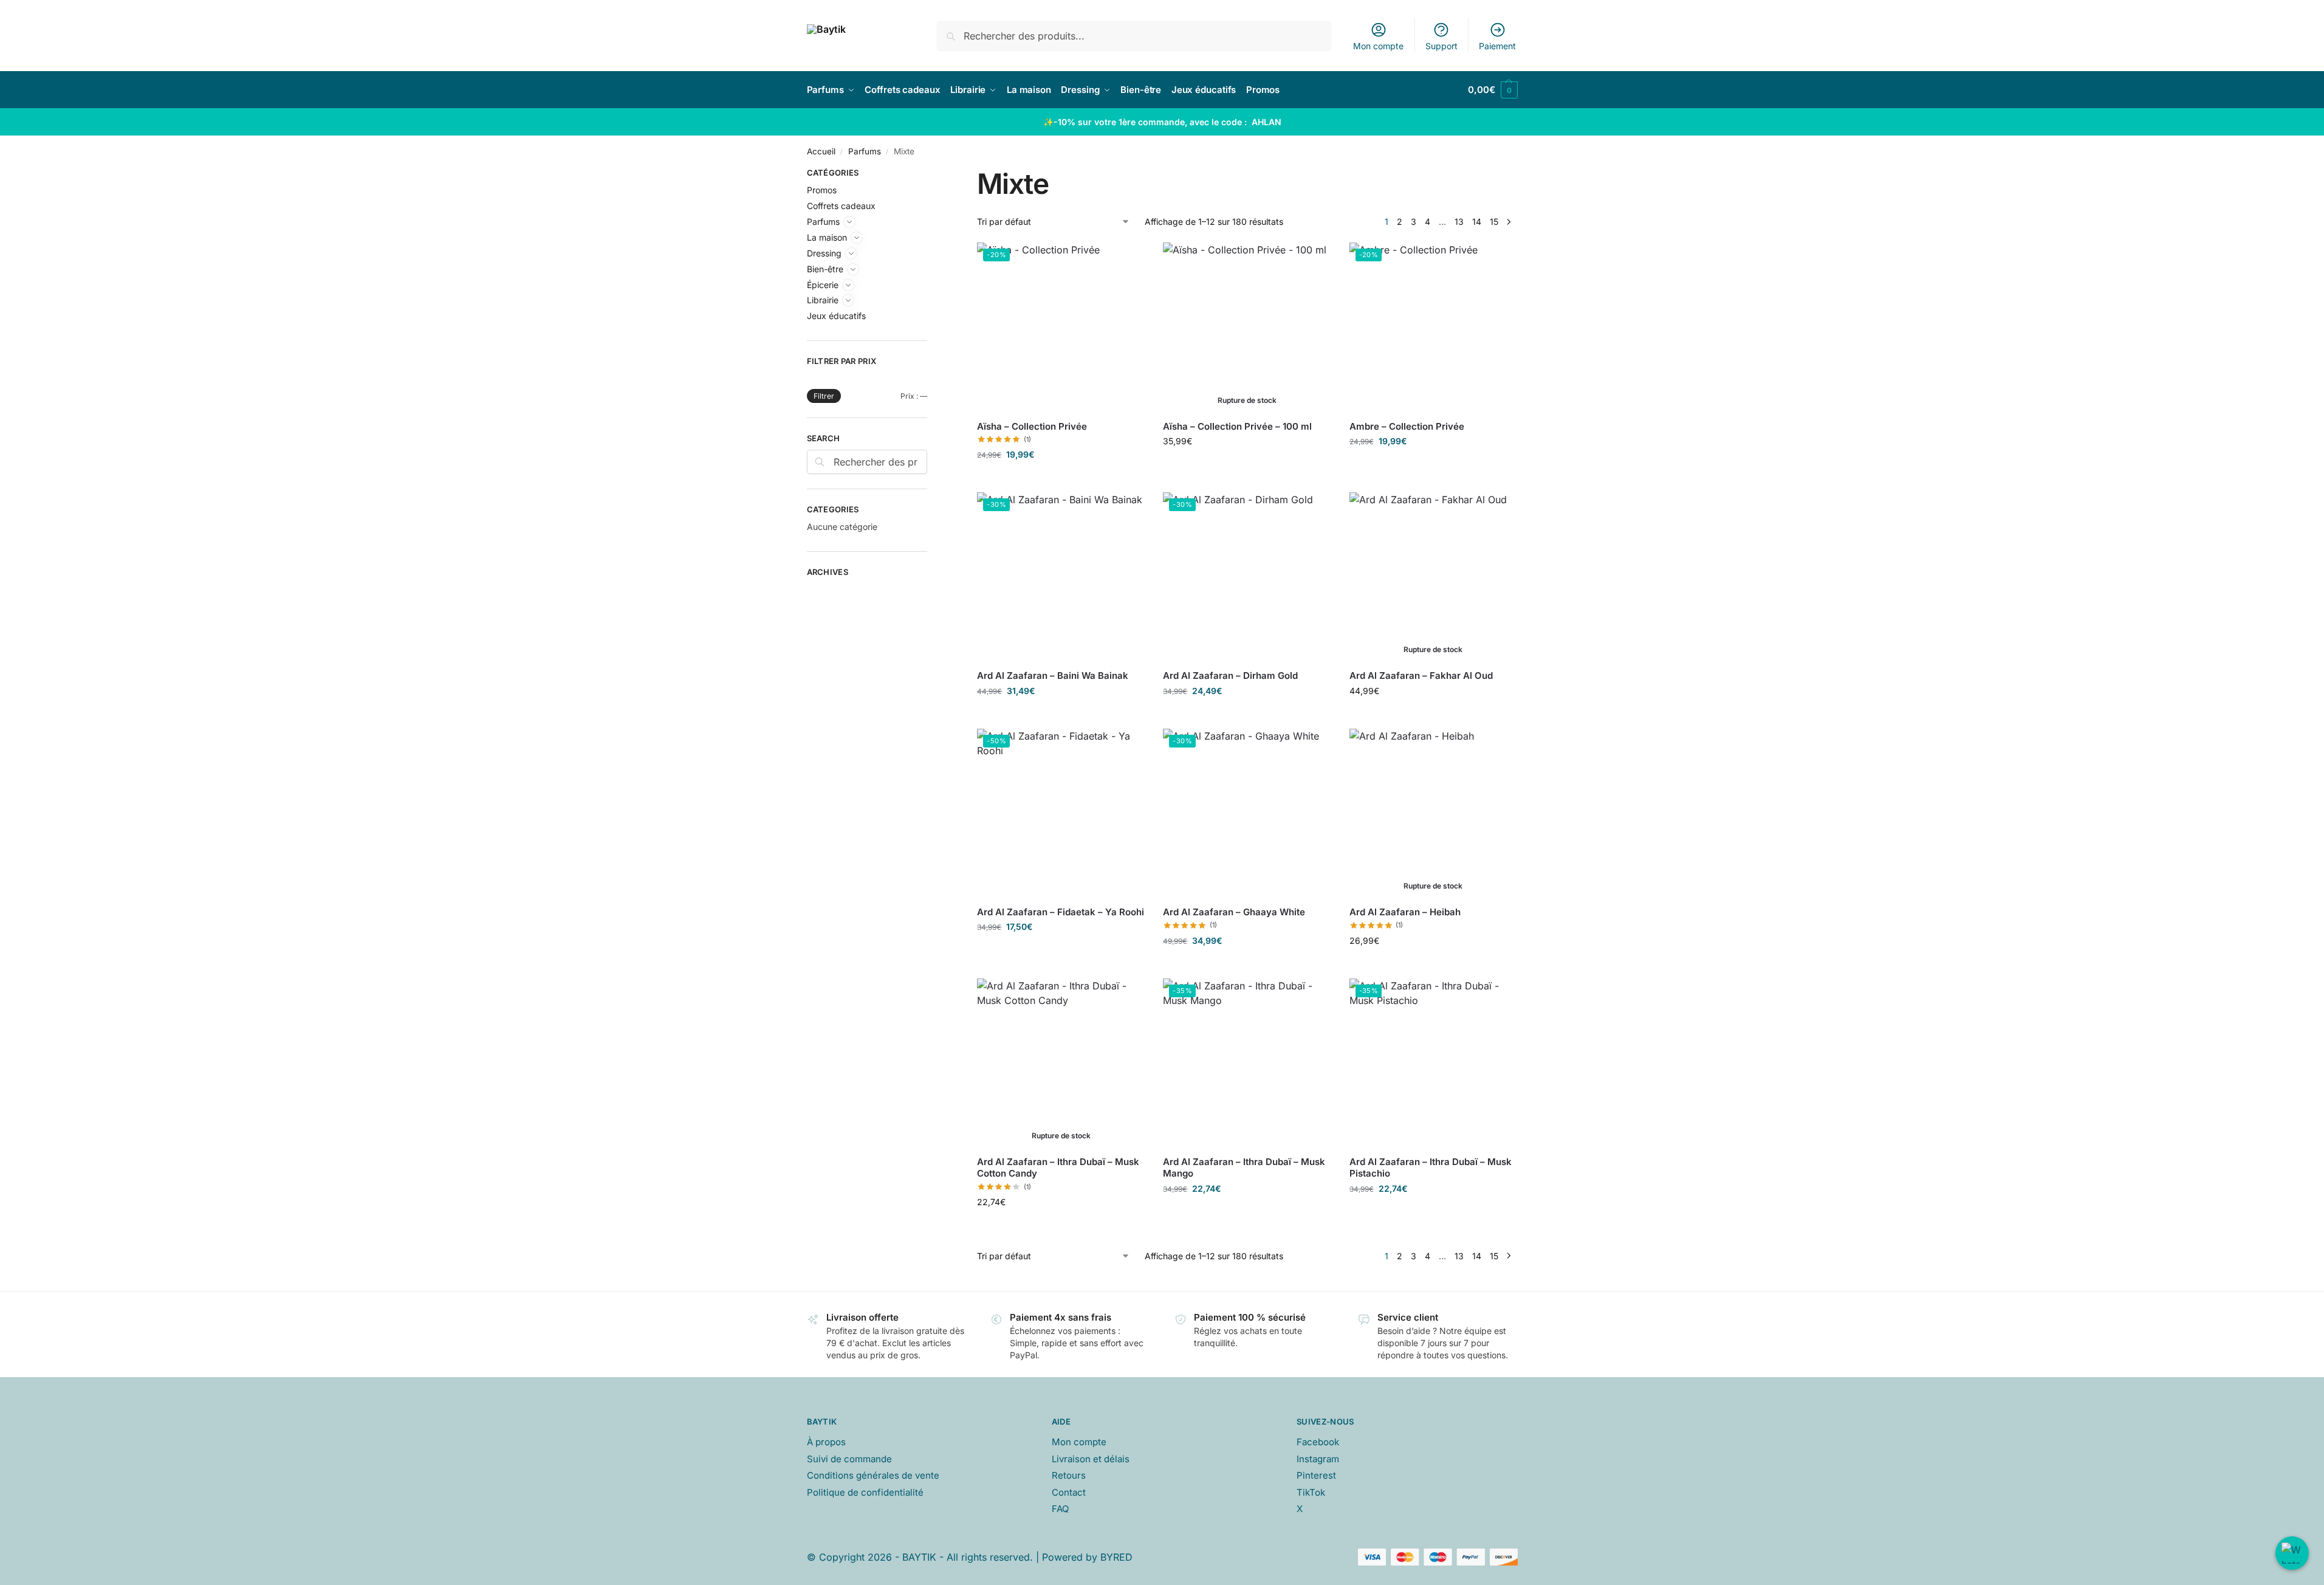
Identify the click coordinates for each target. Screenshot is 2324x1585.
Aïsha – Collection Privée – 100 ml (1237, 426)
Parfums (865, 151)
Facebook (1318, 1442)
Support (1441, 46)
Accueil (821, 151)
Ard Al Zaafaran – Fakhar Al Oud (1421, 676)
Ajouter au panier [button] (1061, 480)
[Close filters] (931, 174)
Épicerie (823, 285)
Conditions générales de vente (873, 1475)
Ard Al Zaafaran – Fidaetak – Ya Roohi (1061, 912)
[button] (1493, 90)
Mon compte (1378, 46)
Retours (1069, 1475)
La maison (827, 237)
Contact (1069, 1492)
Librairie (823, 300)
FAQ (1060, 1509)
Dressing (824, 253)
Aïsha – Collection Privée (1032, 426)
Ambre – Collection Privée (1407, 426)
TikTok (1311, 1492)
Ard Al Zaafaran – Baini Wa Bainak (1053, 676)
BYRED (1116, 1557)
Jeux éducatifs (836, 316)
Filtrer (824, 396)
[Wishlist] (1139, 261)
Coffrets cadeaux (841, 206)
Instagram (1318, 1459)
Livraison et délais (1091, 1459)
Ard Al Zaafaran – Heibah (1405, 912)
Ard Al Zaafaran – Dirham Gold (1230, 676)
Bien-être (825, 269)
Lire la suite (1247, 466)
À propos (826, 1442)
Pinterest (1316, 1475)
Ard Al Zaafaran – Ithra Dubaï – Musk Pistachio (1431, 1168)
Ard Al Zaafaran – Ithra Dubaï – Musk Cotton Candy (1058, 1168)
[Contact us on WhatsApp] (2292, 1553)
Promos (822, 190)
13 (1459, 222)
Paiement (1497, 46)
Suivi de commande (849, 1459)
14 (1477, 222)
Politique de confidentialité (865, 1492)
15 (1494, 222)
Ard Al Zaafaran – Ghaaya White (1234, 912)
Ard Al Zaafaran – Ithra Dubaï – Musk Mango (1244, 1168)
